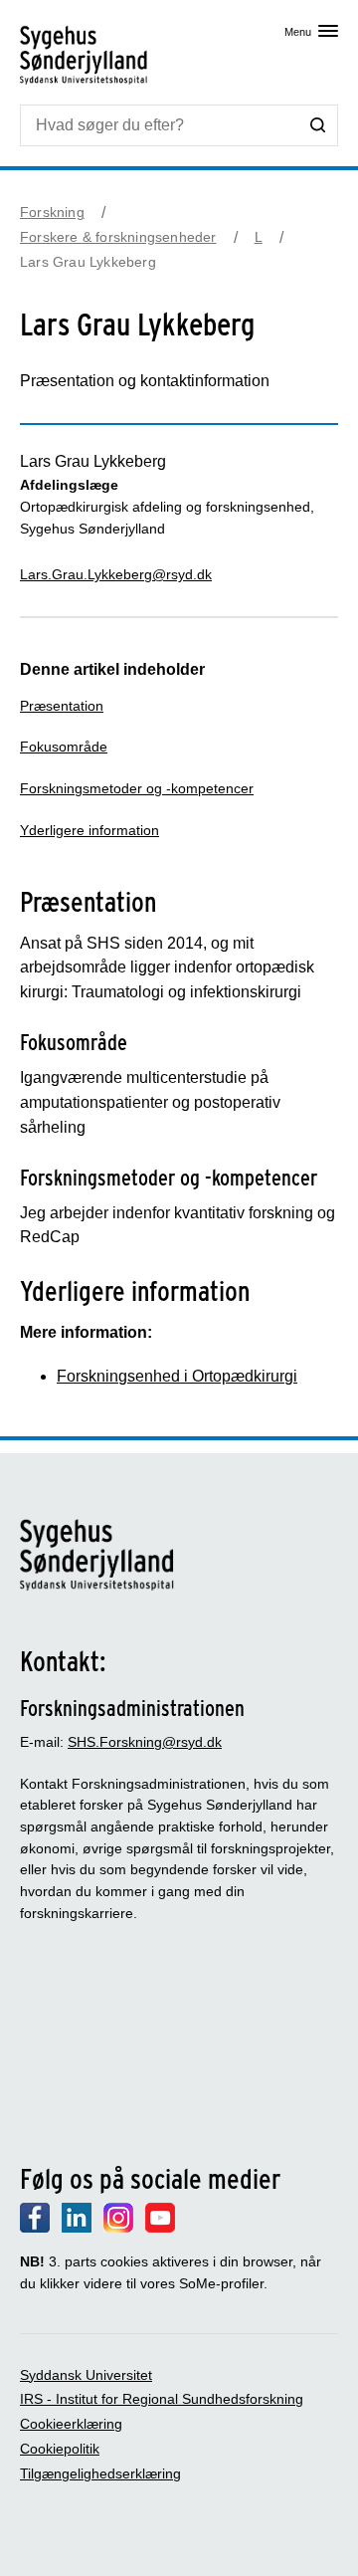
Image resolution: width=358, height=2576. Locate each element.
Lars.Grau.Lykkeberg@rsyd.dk (116, 574)
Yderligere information (89, 830)
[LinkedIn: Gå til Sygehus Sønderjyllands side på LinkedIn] (77, 2228)
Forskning (52, 212)
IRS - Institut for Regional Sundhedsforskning (162, 2399)
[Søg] (318, 124)
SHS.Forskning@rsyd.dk (145, 1742)
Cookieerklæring (71, 2424)
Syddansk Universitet (86, 2375)
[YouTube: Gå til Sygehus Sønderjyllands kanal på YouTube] (160, 2228)
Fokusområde (64, 747)
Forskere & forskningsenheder (118, 237)
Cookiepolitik (60, 2449)
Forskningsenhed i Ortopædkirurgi (177, 1376)
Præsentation (62, 706)
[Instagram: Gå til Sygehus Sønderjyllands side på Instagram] (118, 2228)
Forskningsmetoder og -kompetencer (137, 788)
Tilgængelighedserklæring (100, 2473)
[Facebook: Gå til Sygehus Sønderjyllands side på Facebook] (35, 2228)
